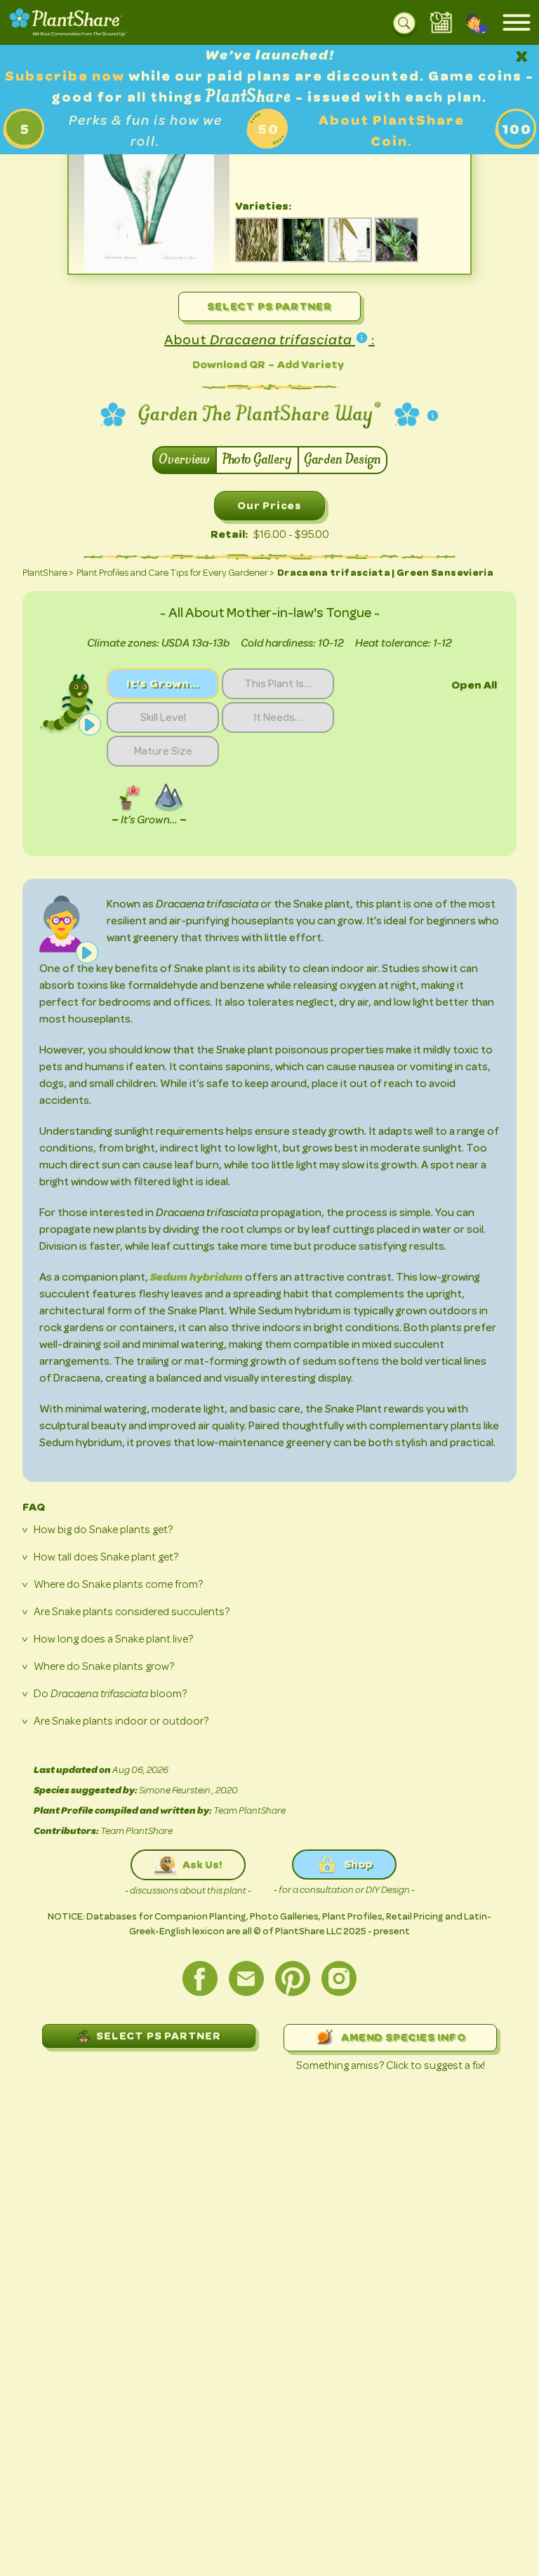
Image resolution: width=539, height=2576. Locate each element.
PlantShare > (48, 573)
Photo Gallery (257, 460)
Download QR (229, 364)
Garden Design (342, 460)
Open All (474, 685)
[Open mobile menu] (517, 22)
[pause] (90, 724)
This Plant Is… (278, 684)
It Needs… (278, 717)
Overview (185, 460)
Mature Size (163, 751)
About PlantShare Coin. (392, 131)
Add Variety (311, 364)
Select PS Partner (269, 306)
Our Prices (269, 505)
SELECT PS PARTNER (159, 2036)
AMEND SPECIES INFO (403, 2037)
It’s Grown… (163, 683)
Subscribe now (67, 76)
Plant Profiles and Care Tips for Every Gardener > (175, 573)
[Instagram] (339, 1978)
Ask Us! (202, 1864)
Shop (358, 1864)
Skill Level (163, 717)
